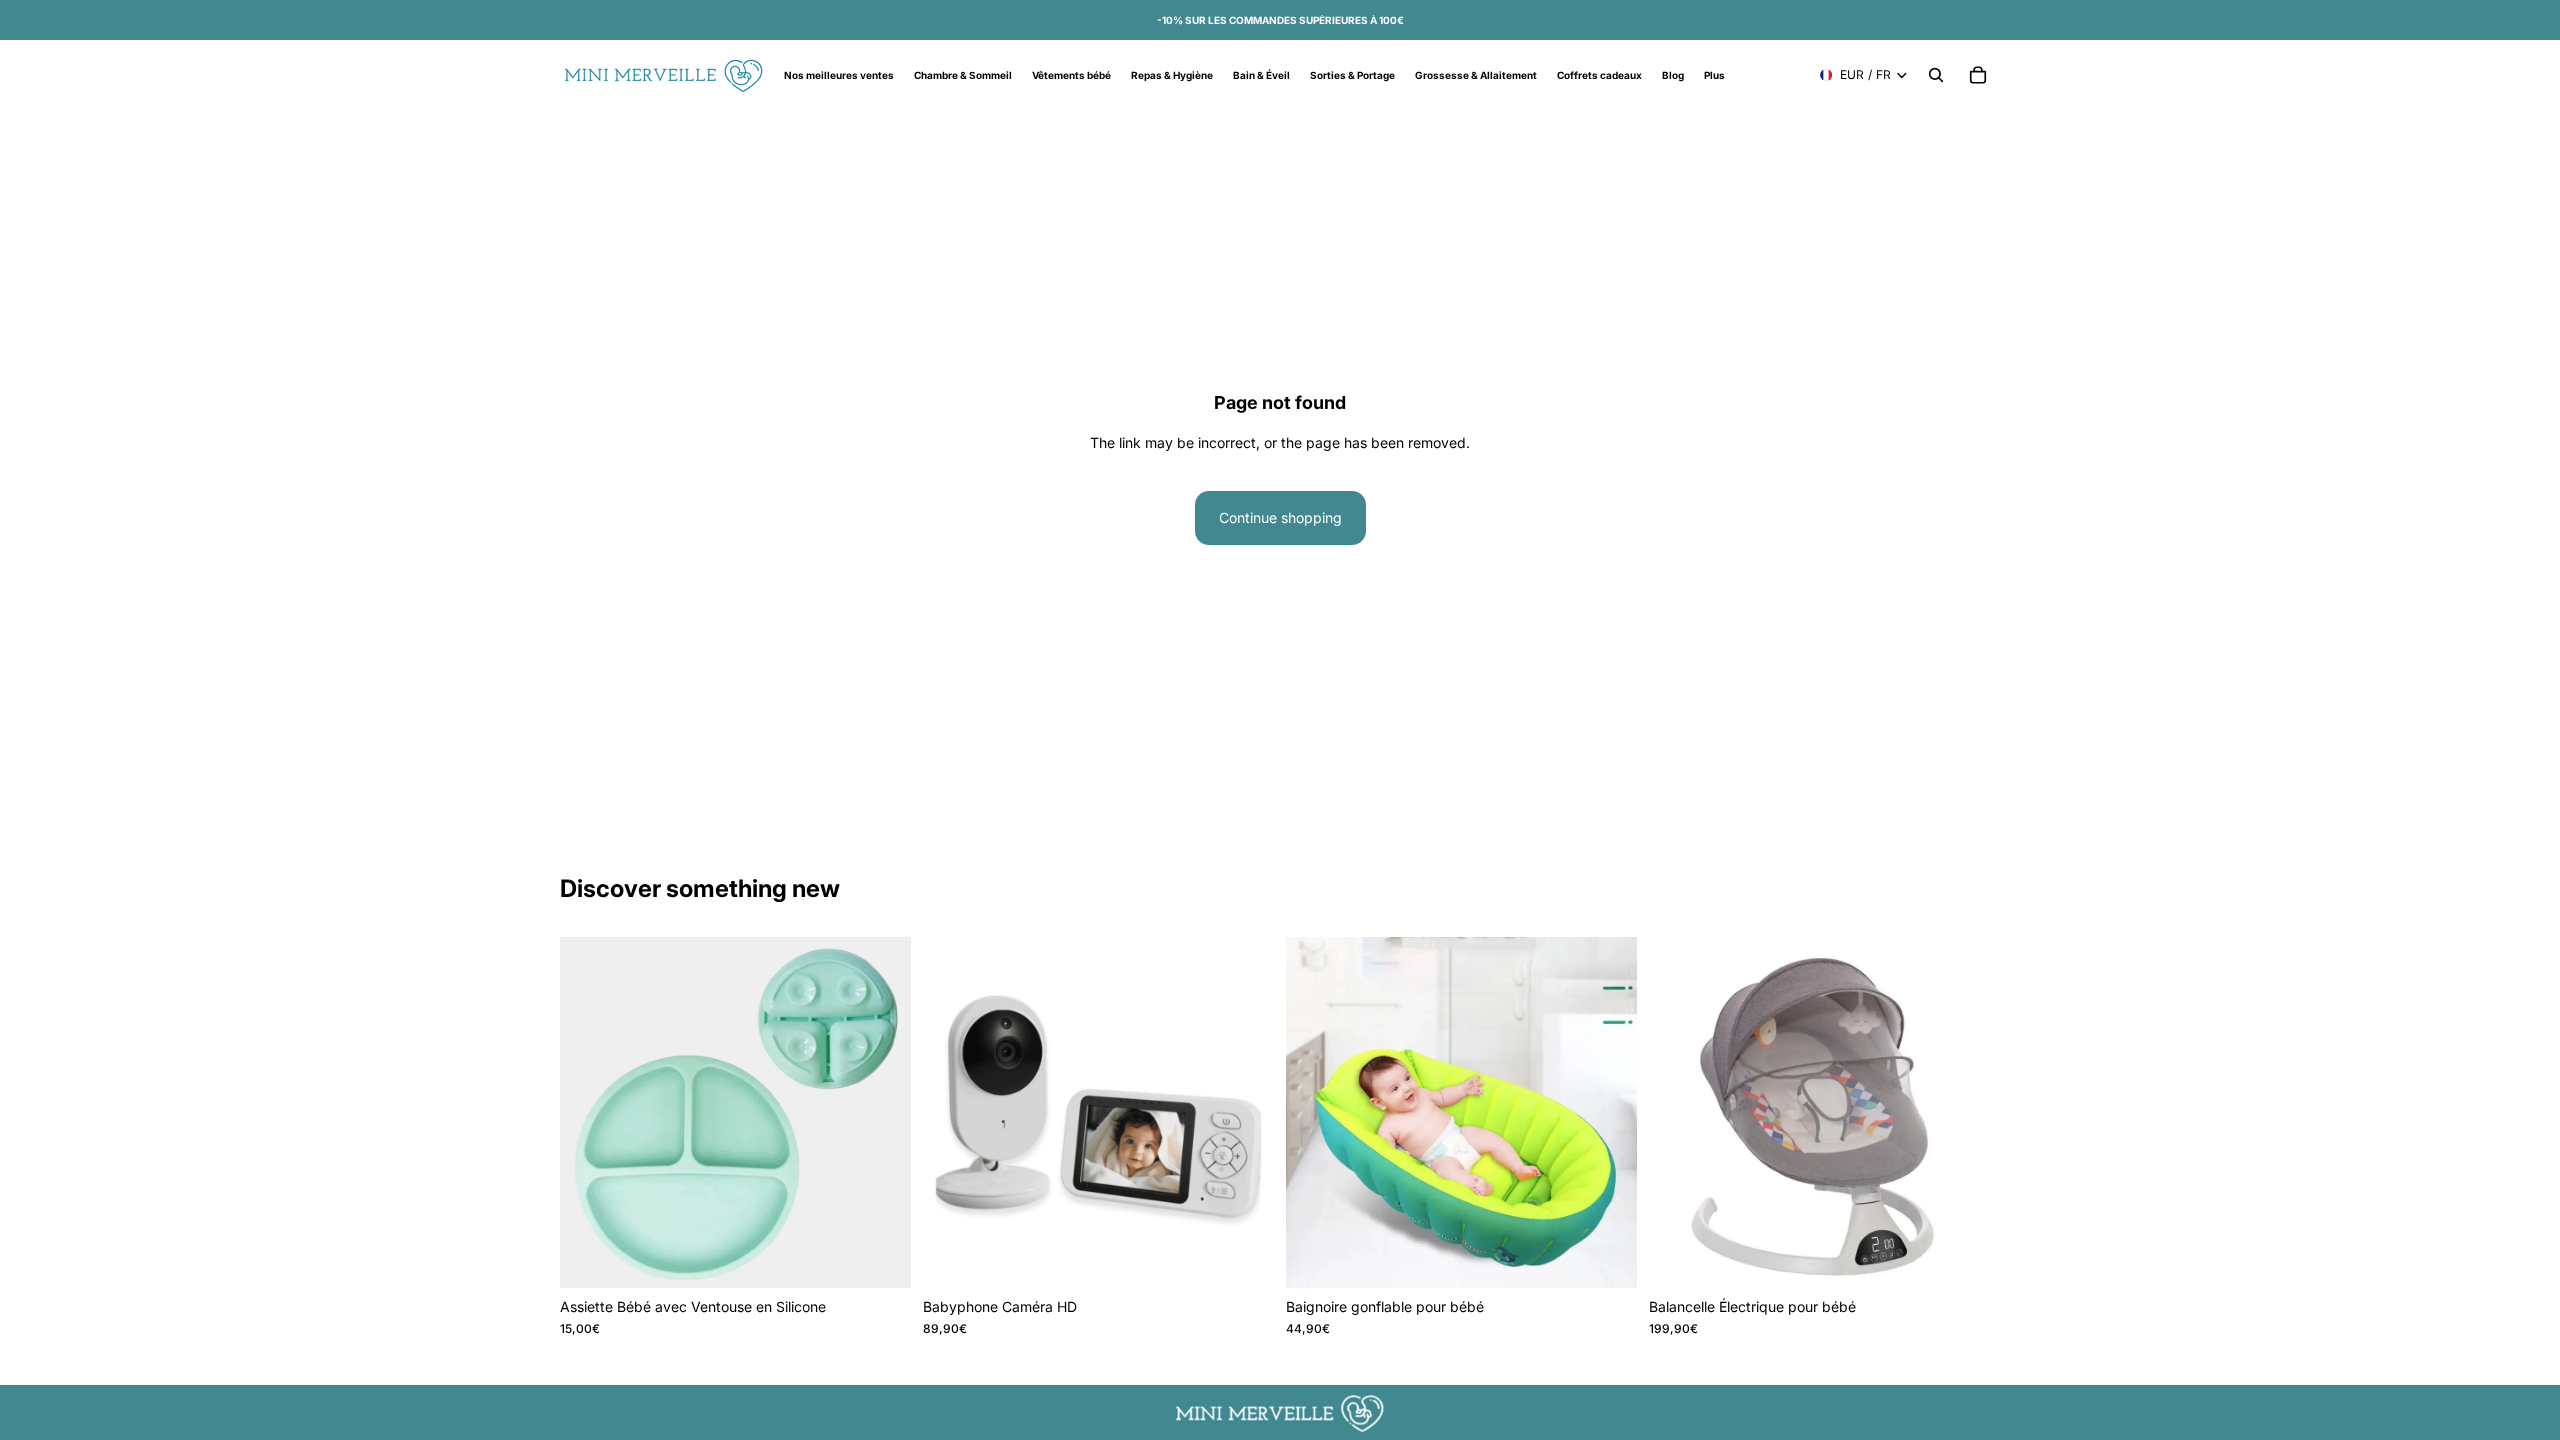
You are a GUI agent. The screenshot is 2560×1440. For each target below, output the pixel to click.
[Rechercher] (1936, 75)
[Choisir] (880, 1257)
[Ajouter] (1243, 1257)
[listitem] (1714, 75)
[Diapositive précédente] (953, 1112)
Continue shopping (1280, 517)
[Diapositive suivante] (1244, 1112)
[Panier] (1978, 75)
